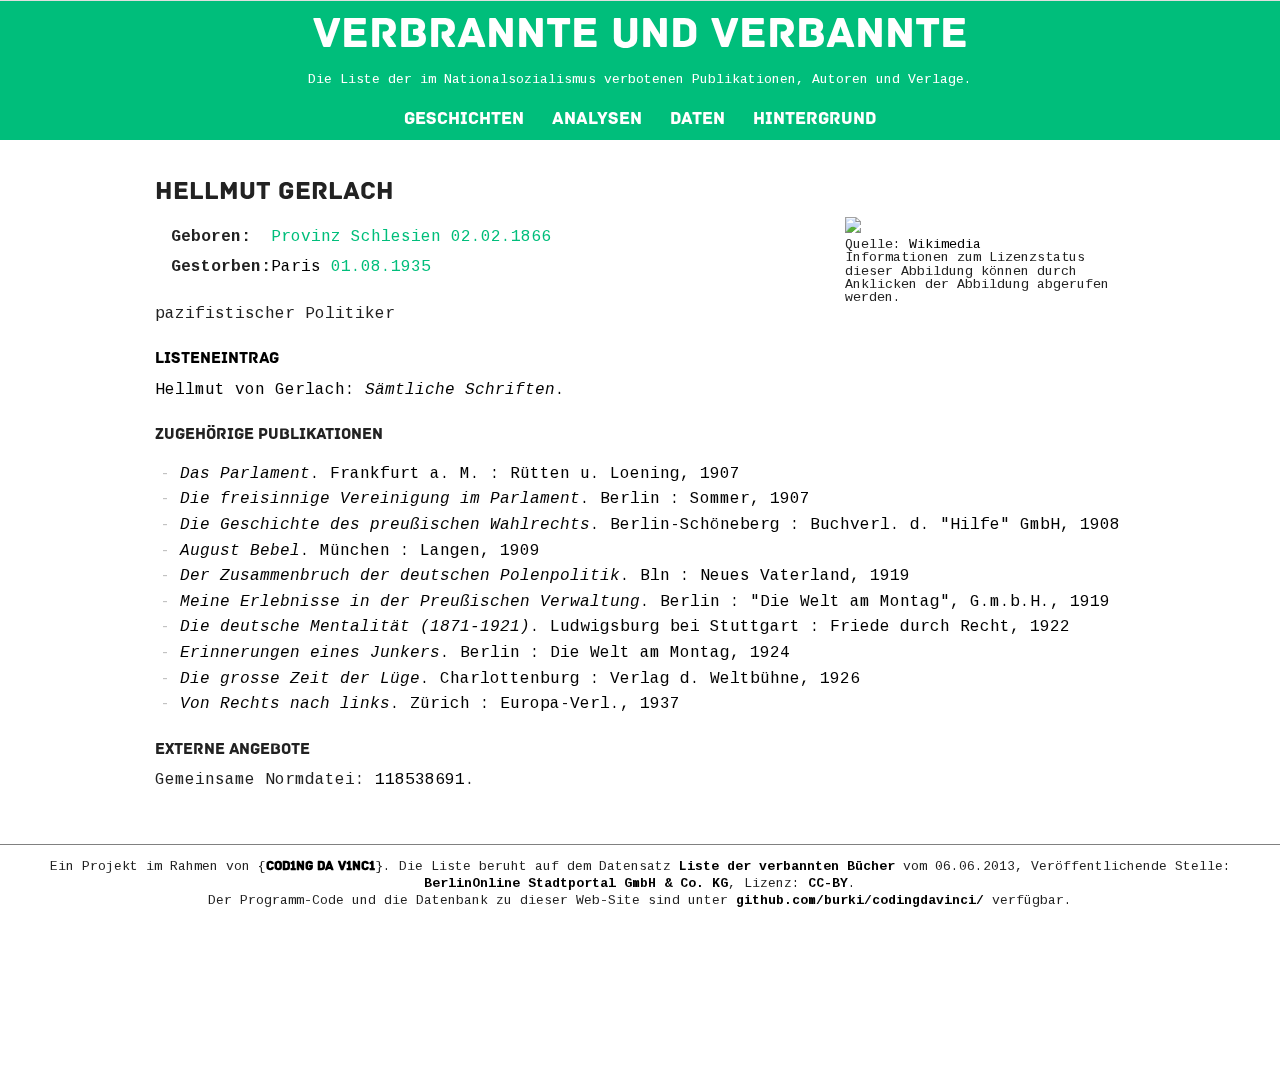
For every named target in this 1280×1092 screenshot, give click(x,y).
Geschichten (464, 118)
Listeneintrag (217, 358)
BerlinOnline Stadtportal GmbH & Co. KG (576, 883)
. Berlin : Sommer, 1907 (495, 499)
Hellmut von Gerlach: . (360, 390)
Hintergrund (814, 118)
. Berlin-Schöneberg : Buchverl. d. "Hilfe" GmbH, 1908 (650, 525)
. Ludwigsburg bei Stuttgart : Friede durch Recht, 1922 (625, 627)
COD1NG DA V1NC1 (320, 866)
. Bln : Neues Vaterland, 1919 (545, 576)
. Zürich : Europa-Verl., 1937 (430, 704)
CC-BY (828, 883)
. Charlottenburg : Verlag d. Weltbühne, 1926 (520, 679)
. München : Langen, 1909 (360, 551)
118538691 (420, 780)
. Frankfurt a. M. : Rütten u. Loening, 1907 (460, 474)
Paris (296, 267)
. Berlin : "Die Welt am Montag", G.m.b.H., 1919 (645, 602)
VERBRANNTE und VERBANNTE (640, 33)
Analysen (597, 118)
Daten (697, 118)
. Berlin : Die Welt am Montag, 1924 (485, 653)
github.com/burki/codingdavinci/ (860, 900)
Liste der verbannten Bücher (787, 866)
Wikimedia (945, 244)
